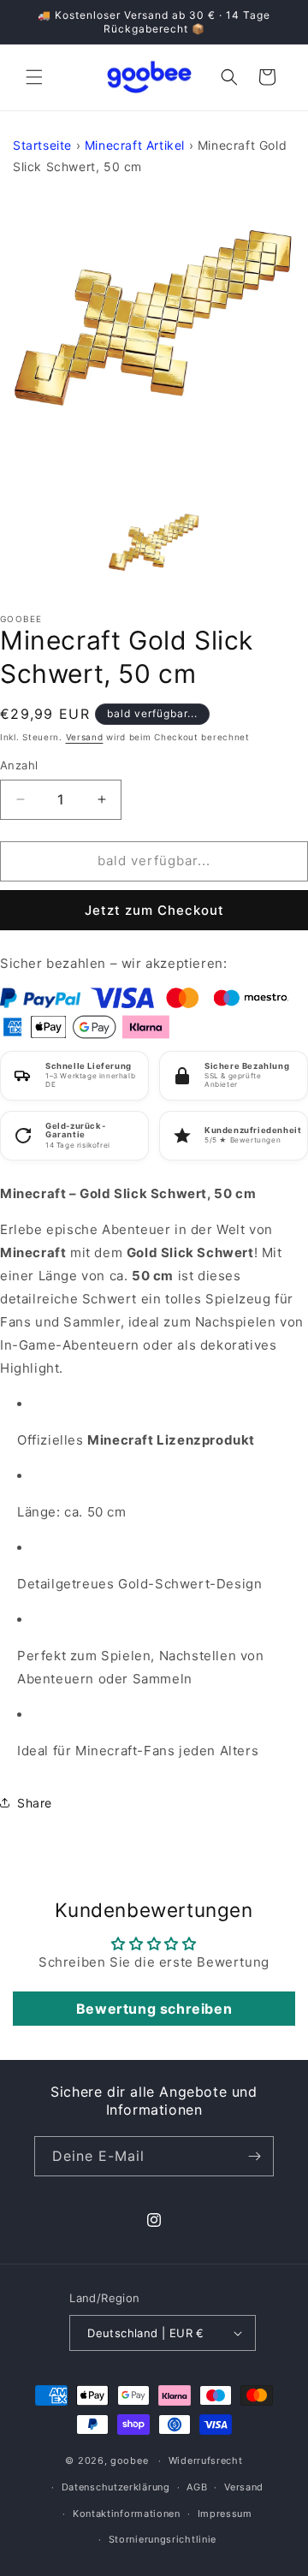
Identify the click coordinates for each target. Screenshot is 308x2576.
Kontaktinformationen (127, 2514)
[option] (154, 340)
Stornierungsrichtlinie (163, 2539)
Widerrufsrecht (206, 2460)
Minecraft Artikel (135, 145)
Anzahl (19, 765)
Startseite (42, 145)
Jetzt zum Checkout (154, 910)
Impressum (225, 2514)
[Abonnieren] (254, 2156)
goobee (129, 2460)
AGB (197, 2487)
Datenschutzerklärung (116, 2487)
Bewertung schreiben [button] (154, 2009)
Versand (85, 737)
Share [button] (35, 1803)
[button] (34, 77)
